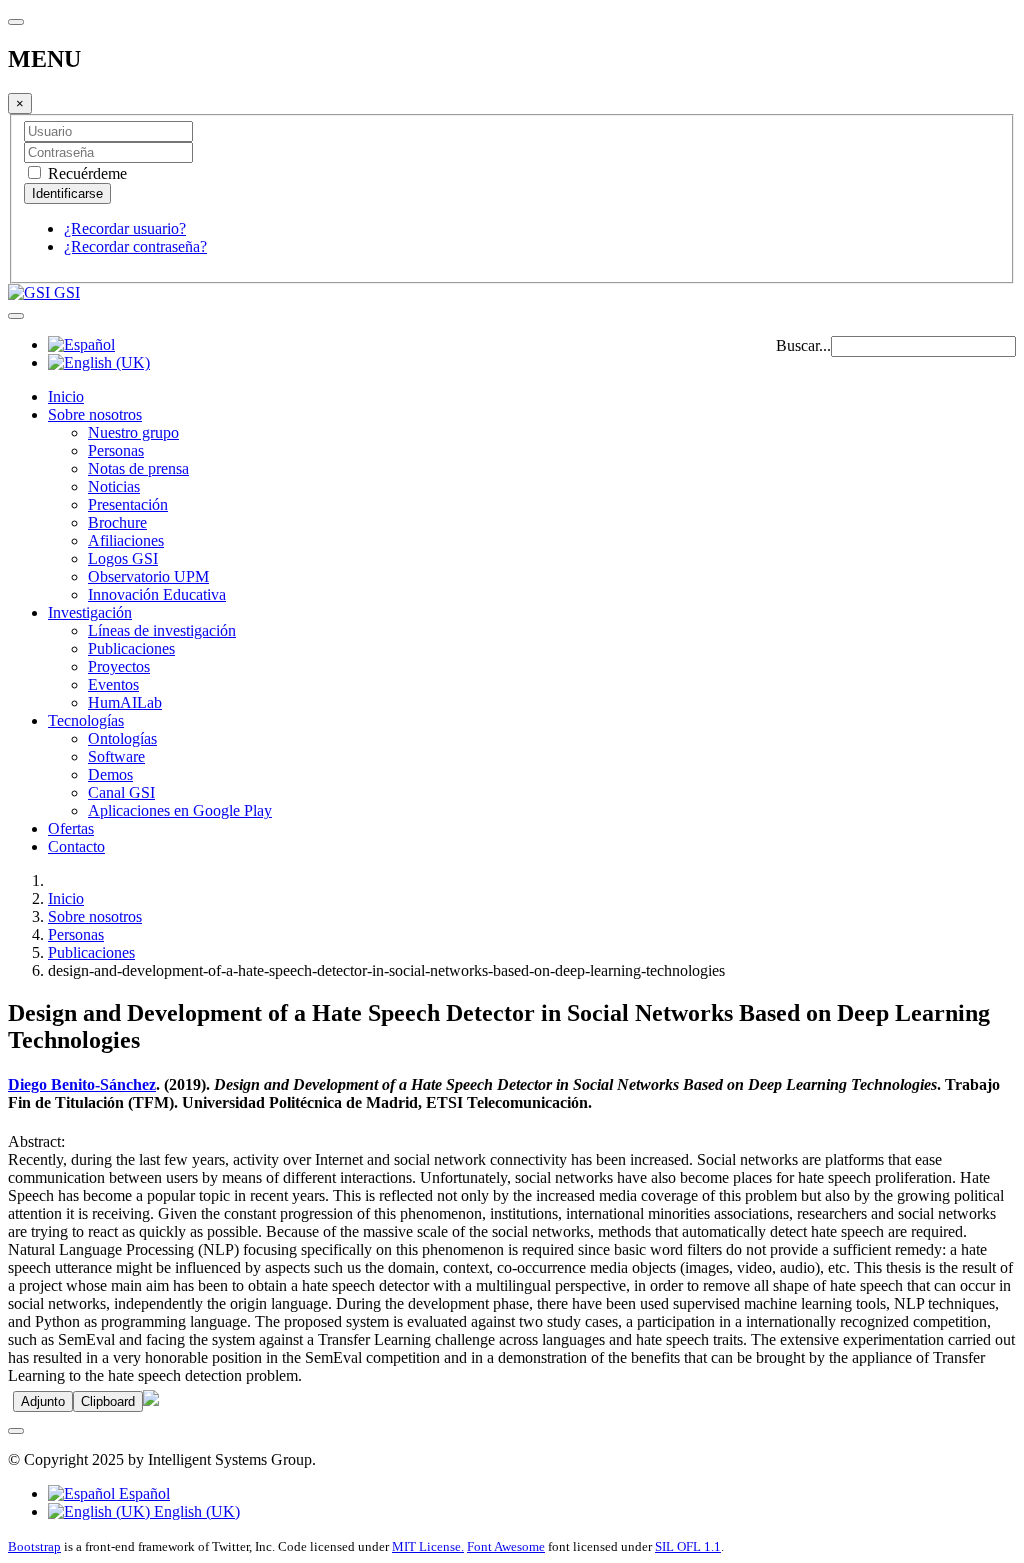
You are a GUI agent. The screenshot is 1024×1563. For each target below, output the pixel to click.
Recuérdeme (85, 173)
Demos (110, 774)
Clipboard (108, 1401)
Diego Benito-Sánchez (82, 1084)
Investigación (90, 612)
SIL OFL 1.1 (688, 1546)
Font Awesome (506, 1546)
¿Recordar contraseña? (135, 246)
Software (116, 756)
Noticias (114, 486)
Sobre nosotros (95, 414)
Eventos (113, 684)
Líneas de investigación (162, 630)
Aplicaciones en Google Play (180, 810)
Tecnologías (86, 720)
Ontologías (122, 738)
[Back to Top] (16, 1431)
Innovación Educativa (157, 594)
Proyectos (119, 666)
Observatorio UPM (148, 576)
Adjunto (43, 1401)
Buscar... (803, 345)
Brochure (117, 522)
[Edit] (151, 1400)
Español (142, 1493)
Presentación (128, 504)
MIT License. (428, 1546)
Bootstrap (34, 1546)
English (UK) (195, 1511)
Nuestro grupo (133, 432)
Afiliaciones (126, 540)
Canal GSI (121, 792)
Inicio (66, 396)
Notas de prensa (138, 468)
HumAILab (125, 702)
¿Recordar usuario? (125, 228)
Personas (116, 450)
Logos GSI (123, 558)
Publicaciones (131, 648)
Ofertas (71, 828)
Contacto (76, 846)
